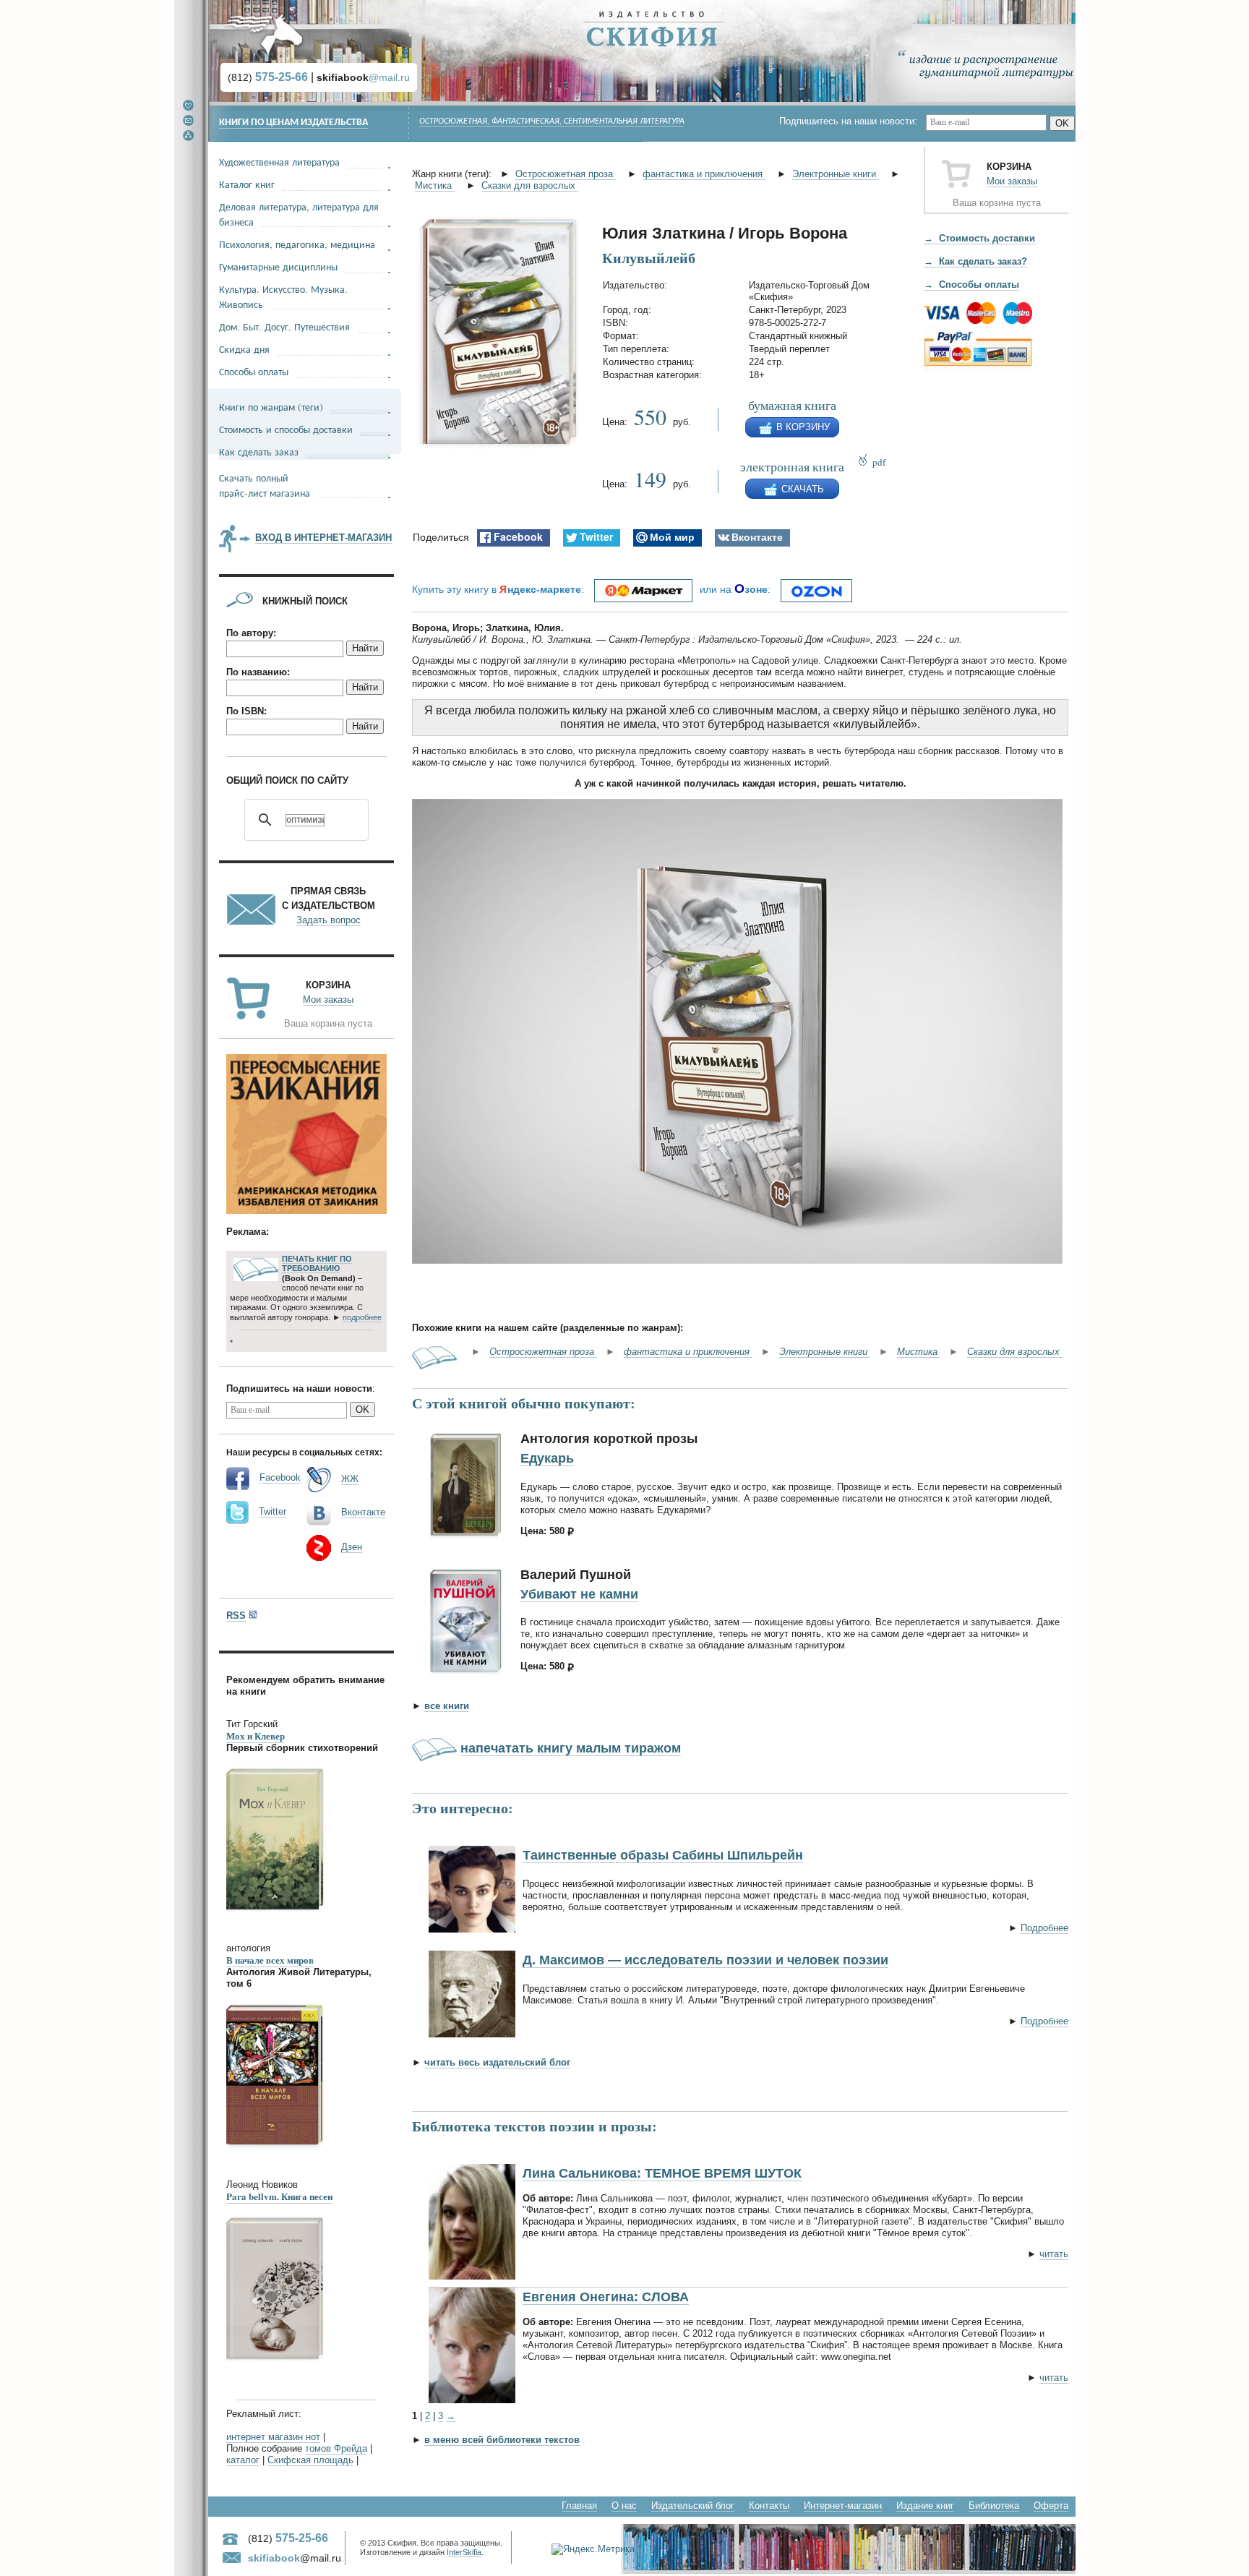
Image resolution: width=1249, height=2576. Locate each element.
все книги (447, 1706)
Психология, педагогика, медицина (297, 244)
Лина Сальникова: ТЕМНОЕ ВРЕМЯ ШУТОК (662, 2173)
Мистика (435, 185)
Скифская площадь (310, 2460)
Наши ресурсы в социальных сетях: (304, 1452)
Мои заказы (1012, 181)
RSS (236, 1616)
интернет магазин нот (273, 2437)
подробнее (362, 1317)
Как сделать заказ (259, 452)
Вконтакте (363, 1512)
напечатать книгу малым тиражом (571, 1748)
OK (1062, 123)
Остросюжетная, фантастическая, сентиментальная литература (552, 121)
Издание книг (925, 2506)
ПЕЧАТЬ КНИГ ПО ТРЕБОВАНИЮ (317, 1264)
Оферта (1051, 2506)
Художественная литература (279, 162)
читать (1054, 2254)
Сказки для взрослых (530, 185)
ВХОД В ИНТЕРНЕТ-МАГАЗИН (323, 538)
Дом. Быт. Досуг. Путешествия (284, 326)
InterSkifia (464, 2552)
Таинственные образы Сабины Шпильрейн (663, 1855)
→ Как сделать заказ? (975, 261)
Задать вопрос (329, 920)
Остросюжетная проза (566, 174)
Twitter (272, 1511)
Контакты (769, 2506)
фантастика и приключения (704, 174)
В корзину (803, 427)
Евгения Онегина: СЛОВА (606, 2297)
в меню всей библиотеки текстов (502, 2440)
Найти (365, 648)
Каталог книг (247, 184)
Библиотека (994, 2506)
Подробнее (1044, 1928)
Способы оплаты (254, 371)
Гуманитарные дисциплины (278, 266)
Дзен (352, 1547)
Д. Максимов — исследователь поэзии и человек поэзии (705, 1960)
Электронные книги (836, 174)
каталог (243, 2460)
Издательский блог (693, 2506)
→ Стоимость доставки (979, 238)
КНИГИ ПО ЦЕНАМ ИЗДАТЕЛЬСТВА (293, 123)
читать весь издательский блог (497, 2062)
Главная (579, 2506)
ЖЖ (350, 1479)
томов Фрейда (336, 2448)
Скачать (803, 489)
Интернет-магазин (843, 2506)
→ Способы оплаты (971, 284)
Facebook (280, 1477)
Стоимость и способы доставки (286, 429)
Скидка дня (244, 349)
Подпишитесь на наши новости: (853, 121)
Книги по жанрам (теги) (271, 407)
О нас (624, 2506)
